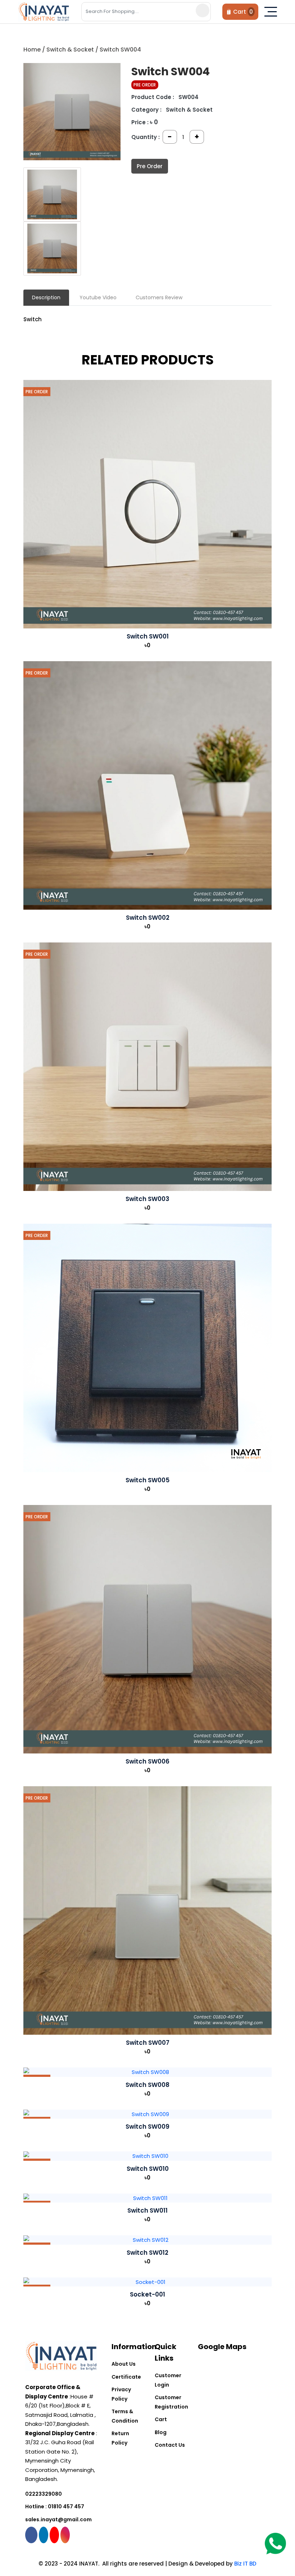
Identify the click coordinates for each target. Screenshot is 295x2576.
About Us (124, 2364)
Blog (161, 2432)
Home (32, 50)
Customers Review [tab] (159, 297)
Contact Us (170, 2445)
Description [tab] (46, 297)
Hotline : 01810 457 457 (55, 2506)
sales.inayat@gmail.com (58, 2519)
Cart (161, 2419)
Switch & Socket (70, 50)
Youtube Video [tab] (98, 297)
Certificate (126, 2377)
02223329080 (44, 2494)
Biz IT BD (245, 2564)
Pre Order (150, 166)
